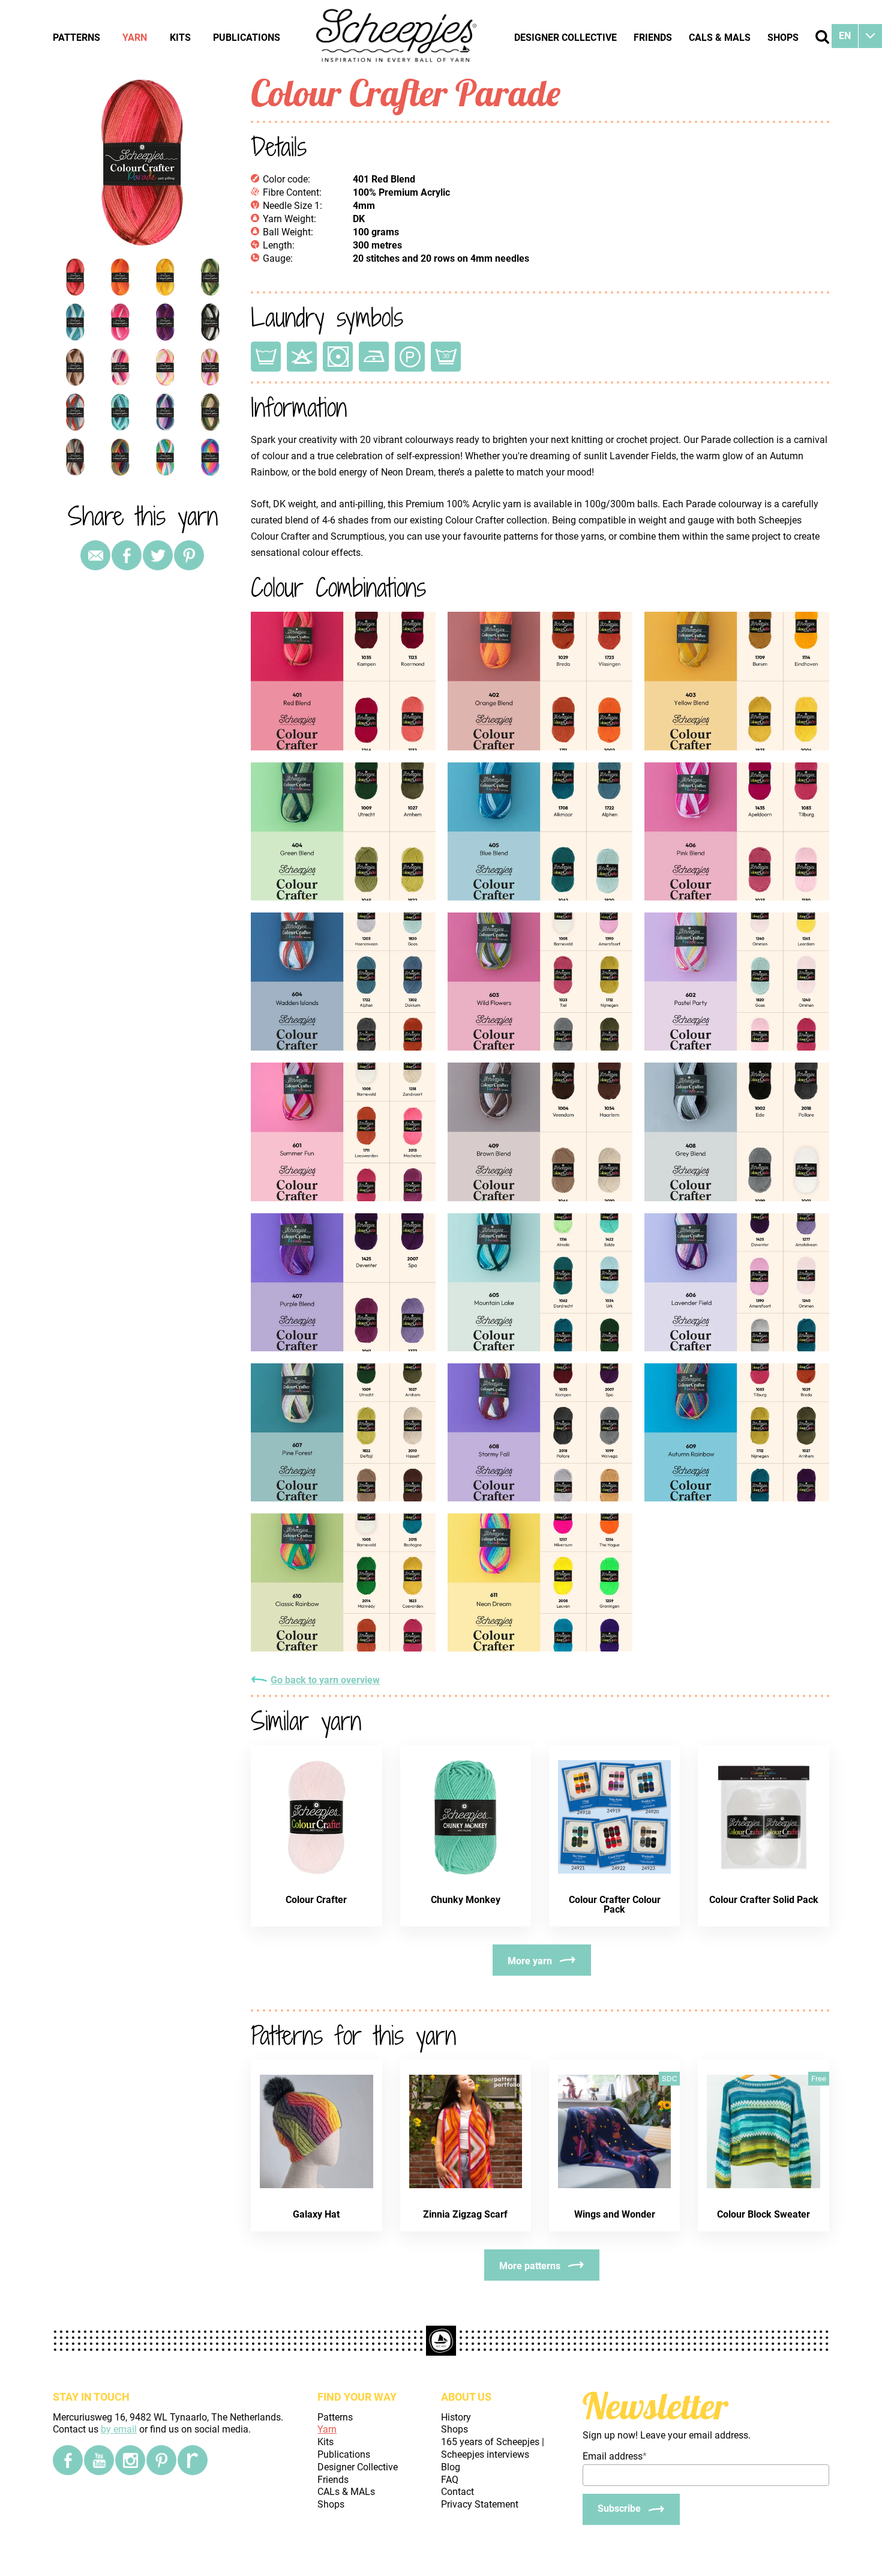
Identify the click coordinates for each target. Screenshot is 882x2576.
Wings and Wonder (615, 2214)
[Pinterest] (189, 555)
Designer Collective (565, 38)
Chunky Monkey (466, 1900)
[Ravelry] (193, 2460)
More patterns (530, 2266)
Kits (180, 38)
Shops (783, 38)
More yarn (530, 1961)
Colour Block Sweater (763, 2214)
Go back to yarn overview (325, 1680)
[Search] (822, 37)
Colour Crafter (316, 1900)
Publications (247, 38)
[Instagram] (130, 2460)
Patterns (76, 38)
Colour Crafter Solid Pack (764, 1900)
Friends (653, 38)
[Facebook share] (127, 555)
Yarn (135, 38)
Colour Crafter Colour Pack (615, 1905)
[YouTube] (99, 2460)
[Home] (397, 37)
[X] (158, 555)
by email (119, 2429)
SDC (669, 2079)
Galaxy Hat (316, 2214)
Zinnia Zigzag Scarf (465, 2214)
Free (819, 2079)
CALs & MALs (720, 38)
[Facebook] (68, 2460)
